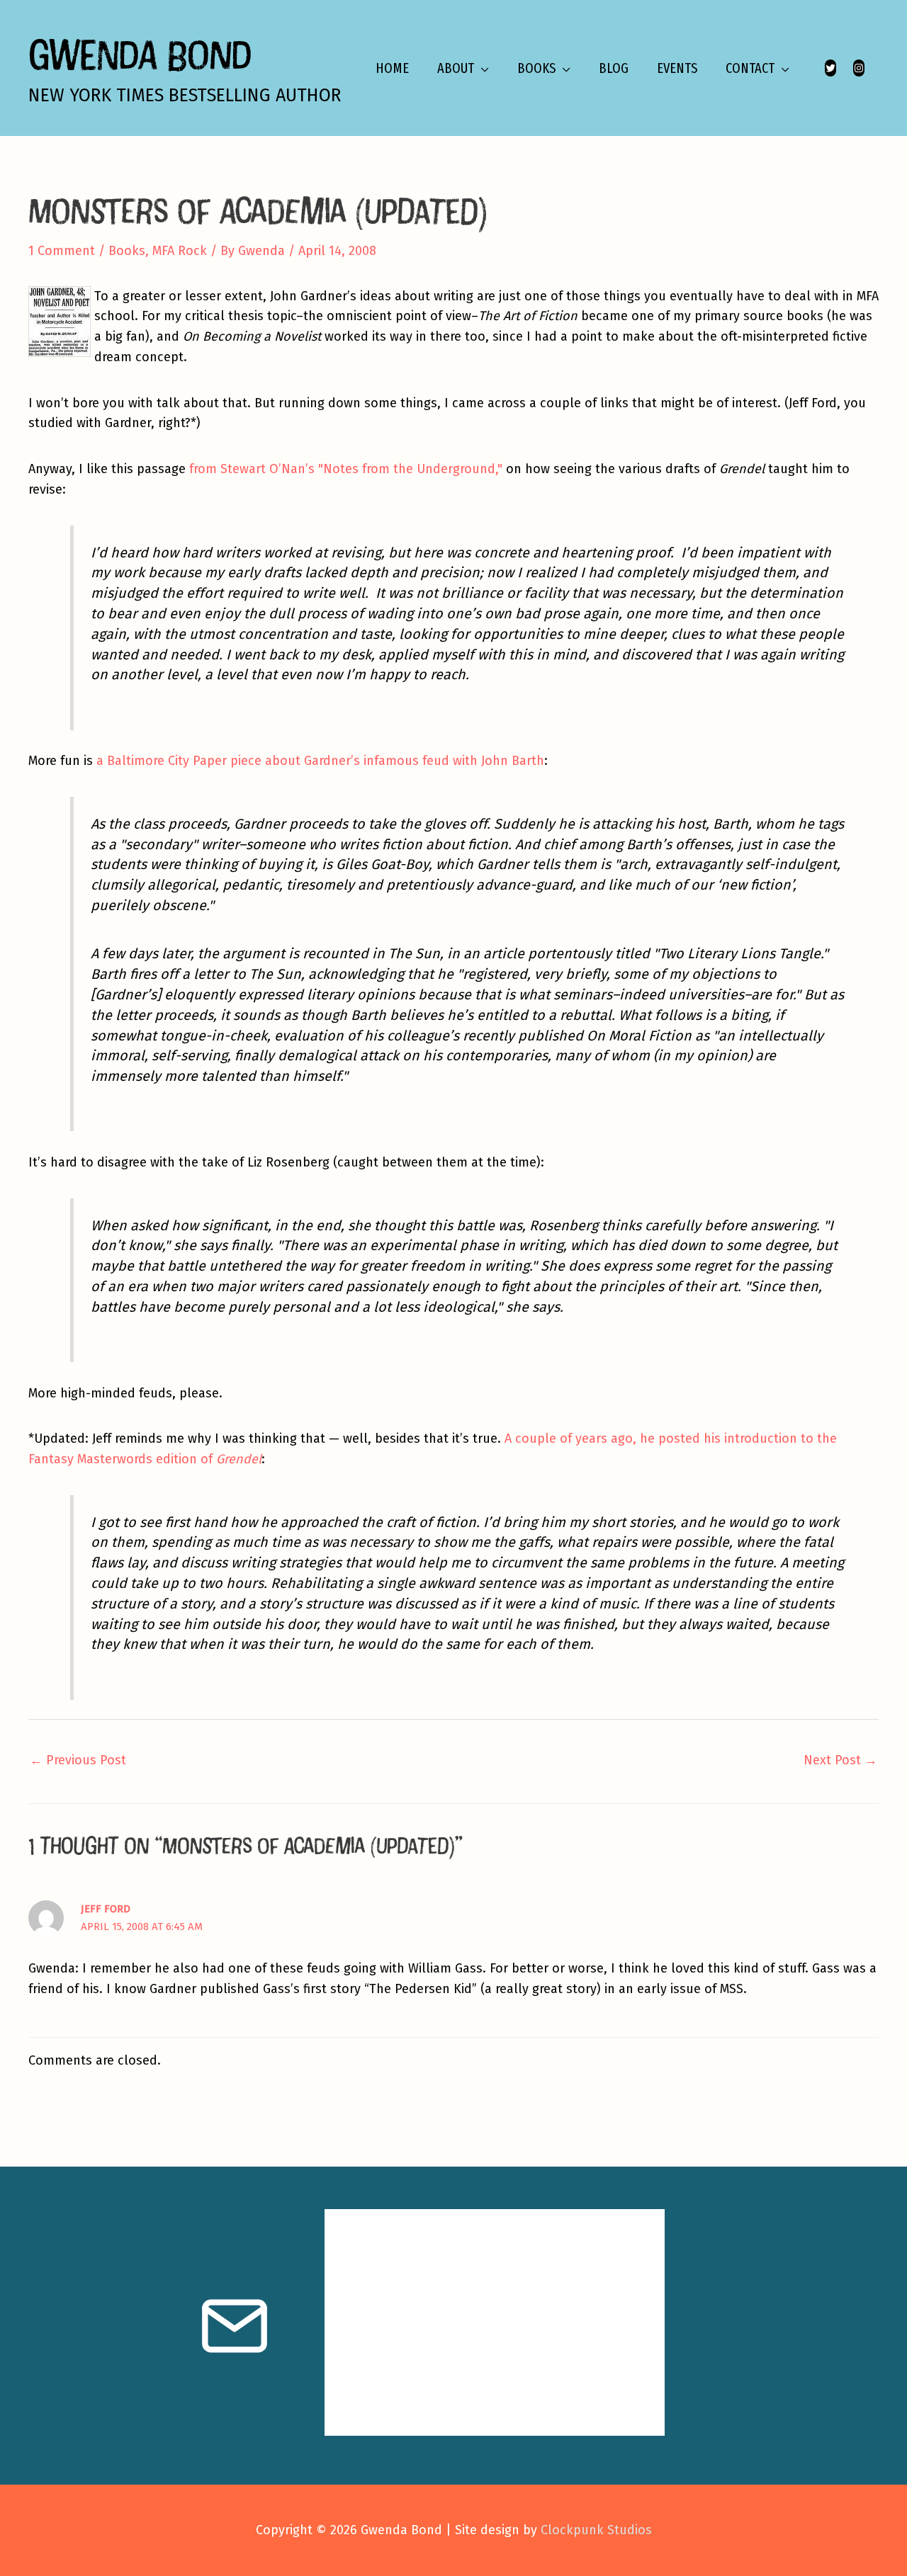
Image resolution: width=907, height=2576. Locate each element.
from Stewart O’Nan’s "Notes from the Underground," (346, 469)
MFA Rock (180, 251)
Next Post (840, 1760)
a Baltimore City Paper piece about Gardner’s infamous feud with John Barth (320, 761)
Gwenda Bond (140, 54)
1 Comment (62, 251)
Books (127, 251)
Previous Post (78, 1760)
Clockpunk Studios (596, 2530)
